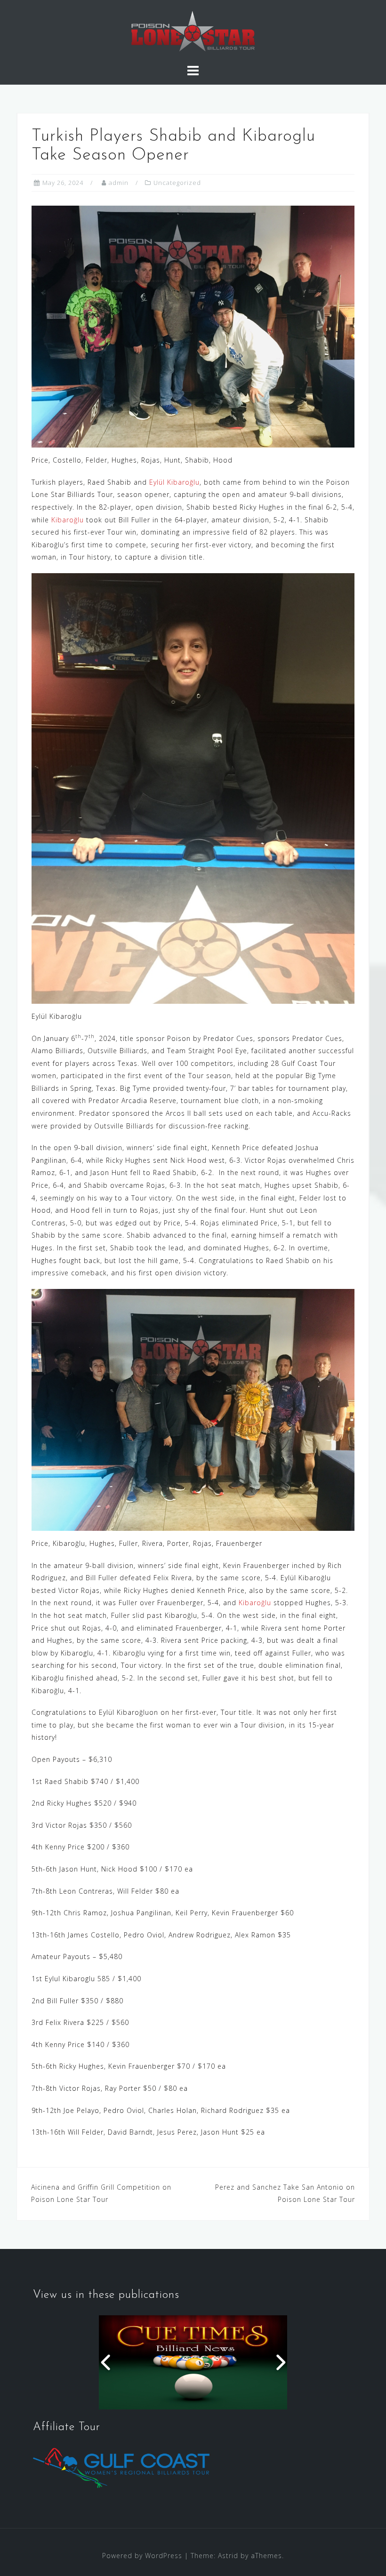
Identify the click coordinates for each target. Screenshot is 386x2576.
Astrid (228, 2556)
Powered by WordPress (142, 2556)
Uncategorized (177, 183)
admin (119, 183)
